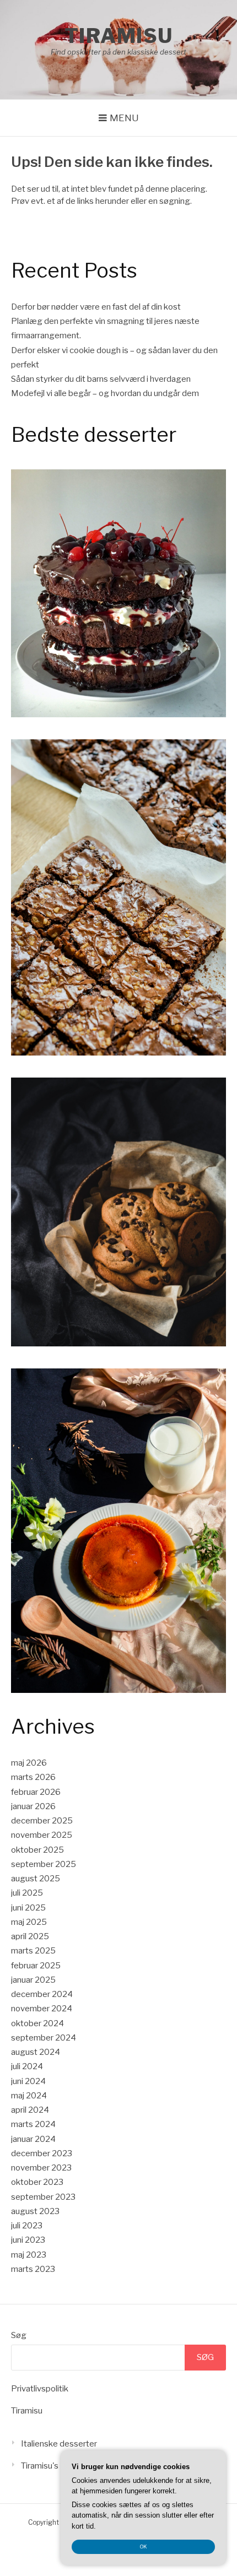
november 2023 (41, 2168)
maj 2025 (29, 1922)
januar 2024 (33, 2139)
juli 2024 (27, 2066)
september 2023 (43, 2197)
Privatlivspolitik (40, 2389)
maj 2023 (29, 2255)
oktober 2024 (37, 2023)
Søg (19, 2335)
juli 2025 (27, 1893)
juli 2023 (27, 2226)
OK (144, 2547)
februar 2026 (36, 1792)
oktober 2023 (37, 2182)
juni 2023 (28, 2240)
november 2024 (42, 2009)
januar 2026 (33, 1806)
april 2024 (30, 2110)
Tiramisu (119, 36)
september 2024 (44, 2038)
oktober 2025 (37, 1850)
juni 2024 (28, 2081)
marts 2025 (33, 1951)
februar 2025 (36, 1966)
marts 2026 (33, 1777)
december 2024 (42, 1994)
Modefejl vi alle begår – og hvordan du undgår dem (105, 393)
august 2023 (35, 2211)
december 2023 (42, 2153)
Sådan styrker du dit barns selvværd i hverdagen (101, 379)
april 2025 (30, 1936)
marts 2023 (33, 2269)
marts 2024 (33, 2124)
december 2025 (42, 1821)
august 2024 (36, 2052)
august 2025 (36, 1879)
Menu (124, 118)
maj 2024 (29, 2096)
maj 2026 (29, 1763)
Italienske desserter (59, 2444)
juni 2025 (28, 1908)
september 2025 (44, 1864)
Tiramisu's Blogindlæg (63, 2466)
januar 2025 (33, 1980)
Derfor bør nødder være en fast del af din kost (96, 307)
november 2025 (42, 1835)
